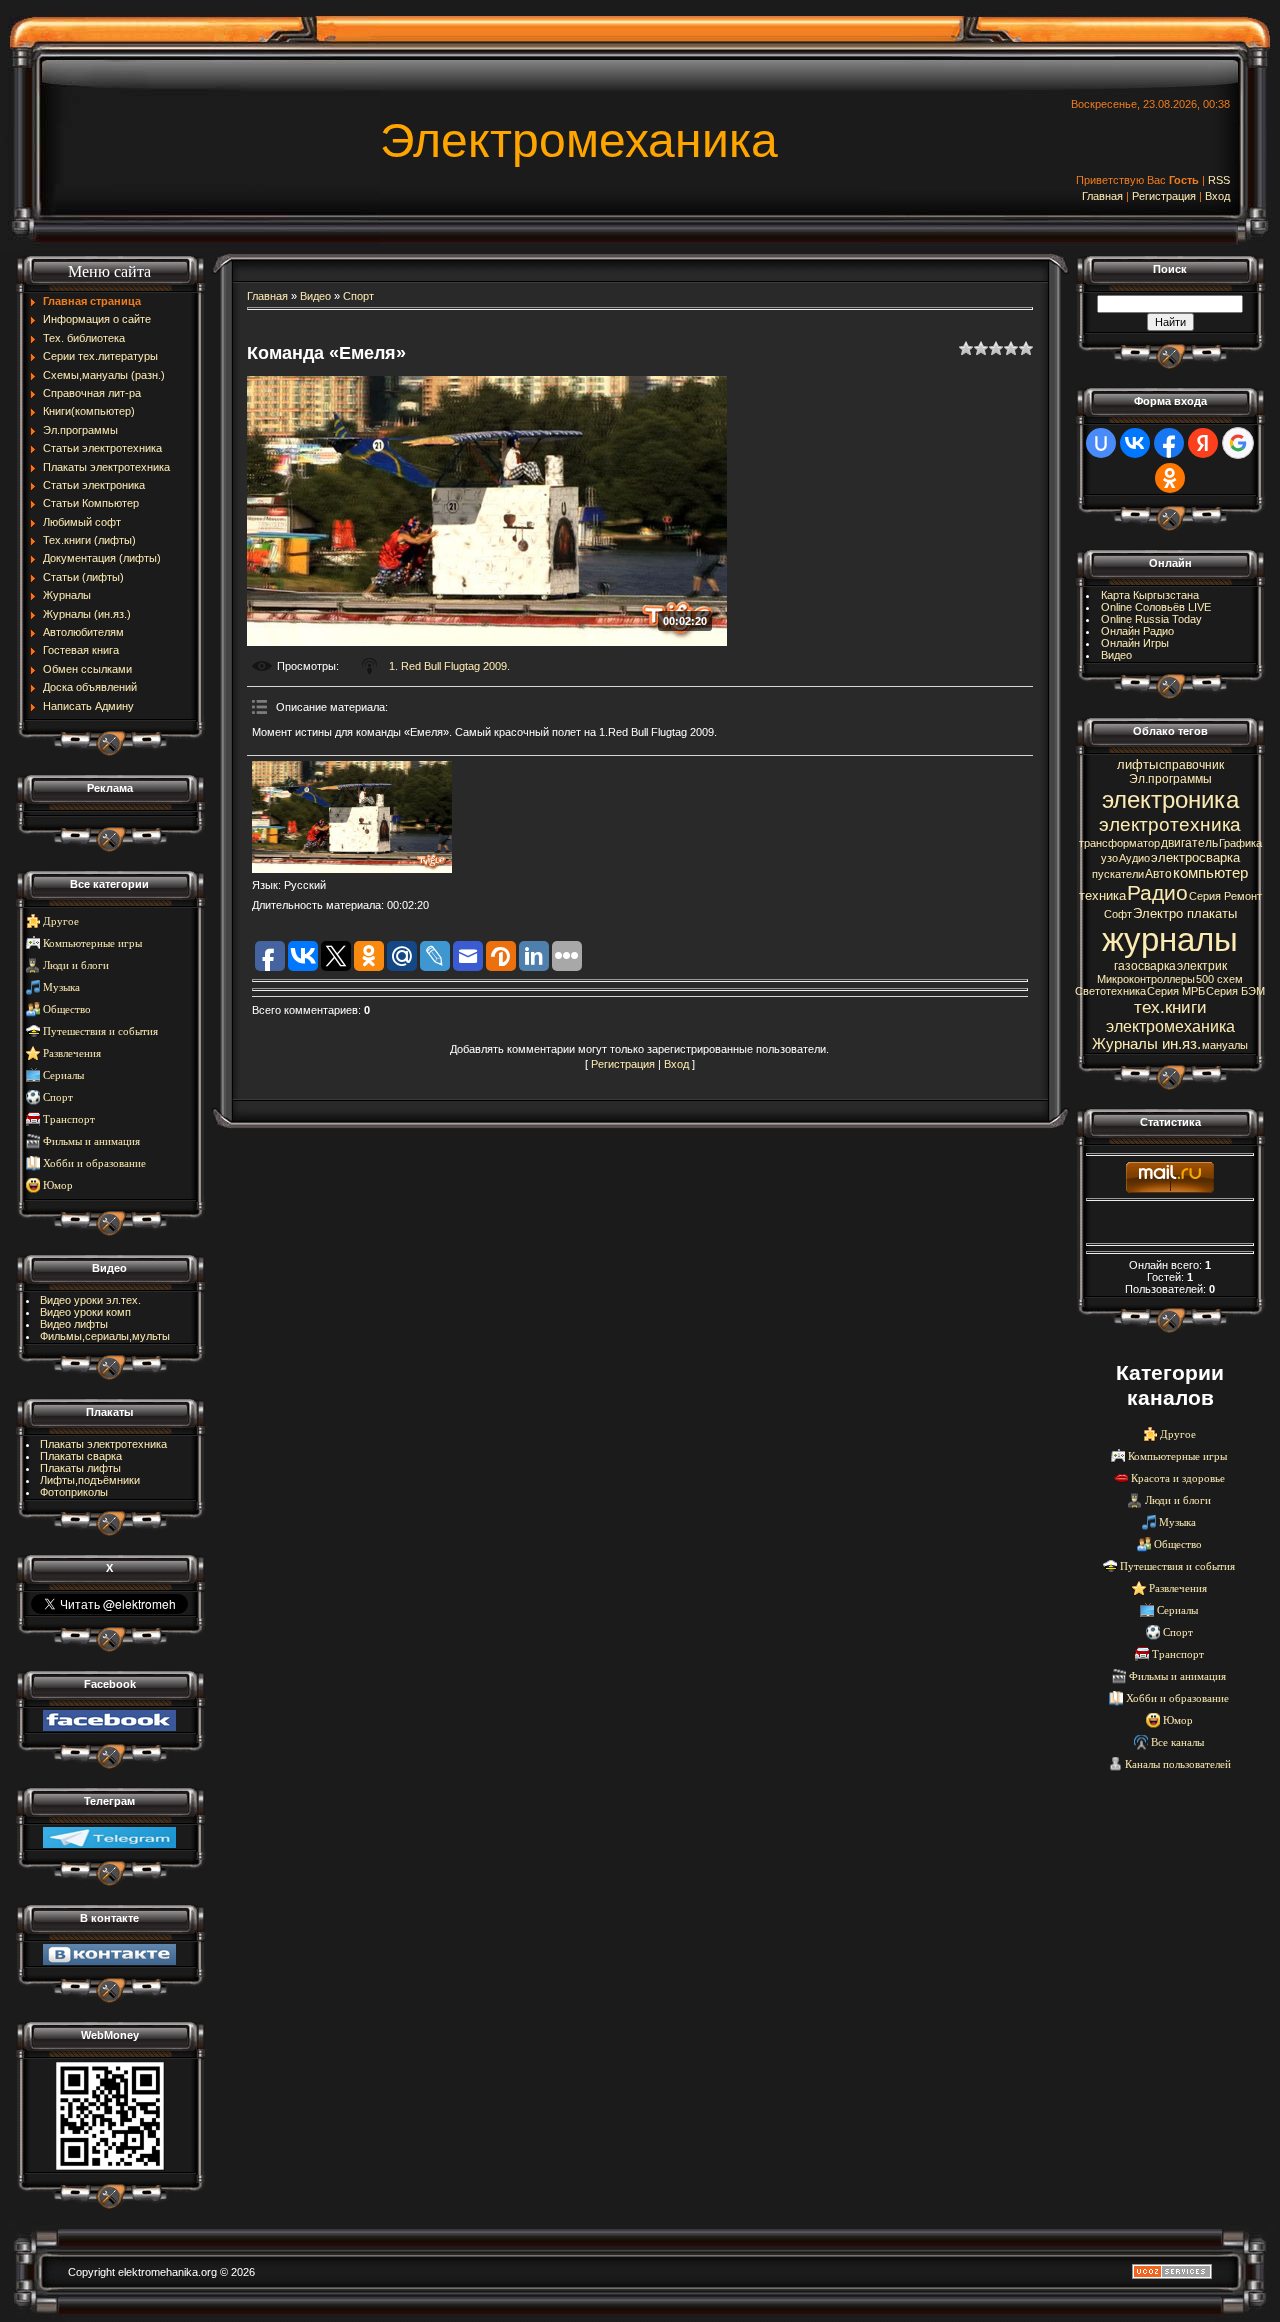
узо (1109, 858)
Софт (1118, 914)
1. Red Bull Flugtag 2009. (449, 666)
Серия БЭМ (1235, 991)
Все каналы (1177, 1742)
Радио (1157, 893)
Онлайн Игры (1135, 643)
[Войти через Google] (1238, 443)
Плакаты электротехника (103, 1444)
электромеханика (1170, 1026)
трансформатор (1119, 843)
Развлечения (72, 1053)
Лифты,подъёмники (90, 1480)
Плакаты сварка (81, 1456)
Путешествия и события (100, 1031)
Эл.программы (1170, 779)
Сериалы (63, 1075)
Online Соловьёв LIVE (1156, 607)
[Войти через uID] (1101, 443)
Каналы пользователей (1178, 1764)
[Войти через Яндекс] (1203, 443)
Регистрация (1164, 196)
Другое (61, 921)
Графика (1240, 843)
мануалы (1225, 1045)
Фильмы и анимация (91, 1141)
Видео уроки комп (85, 1312)
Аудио (1134, 858)
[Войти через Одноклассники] (1170, 478)
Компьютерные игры (92, 943)
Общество (67, 1009)
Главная (1102, 196)
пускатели (1118, 874)
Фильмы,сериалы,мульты (105, 1336)
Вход (1217, 196)
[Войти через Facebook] (1169, 443)
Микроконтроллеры (1146, 979)
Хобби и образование (94, 1163)
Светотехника (1110, 991)
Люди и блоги (76, 965)
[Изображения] (352, 817)
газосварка (1145, 966)
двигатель (1189, 843)
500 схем (1219, 979)
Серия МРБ (1176, 991)
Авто (1158, 874)
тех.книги (1170, 1007)
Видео (315, 296)
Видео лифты (74, 1324)
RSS (1219, 180)
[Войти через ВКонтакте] (1135, 443)
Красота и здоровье (1178, 1478)
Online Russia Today (1151, 619)
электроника (1170, 799)
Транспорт (69, 1119)
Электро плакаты (1185, 913)
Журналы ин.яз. (1146, 1044)
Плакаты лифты (80, 1468)
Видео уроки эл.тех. (90, 1300)
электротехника (1170, 824)
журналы (1170, 939)
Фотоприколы (74, 1492)
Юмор (58, 1185)
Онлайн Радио (1137, 631)
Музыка (61, 987)
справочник (1191, 765)
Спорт (58, 1097)
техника (1102, 895)
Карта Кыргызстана (1150, 595)
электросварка (1195, 857)
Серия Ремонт (1225, 896)
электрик (1202, 966)
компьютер (1210, 873)
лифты (1137, 764)
